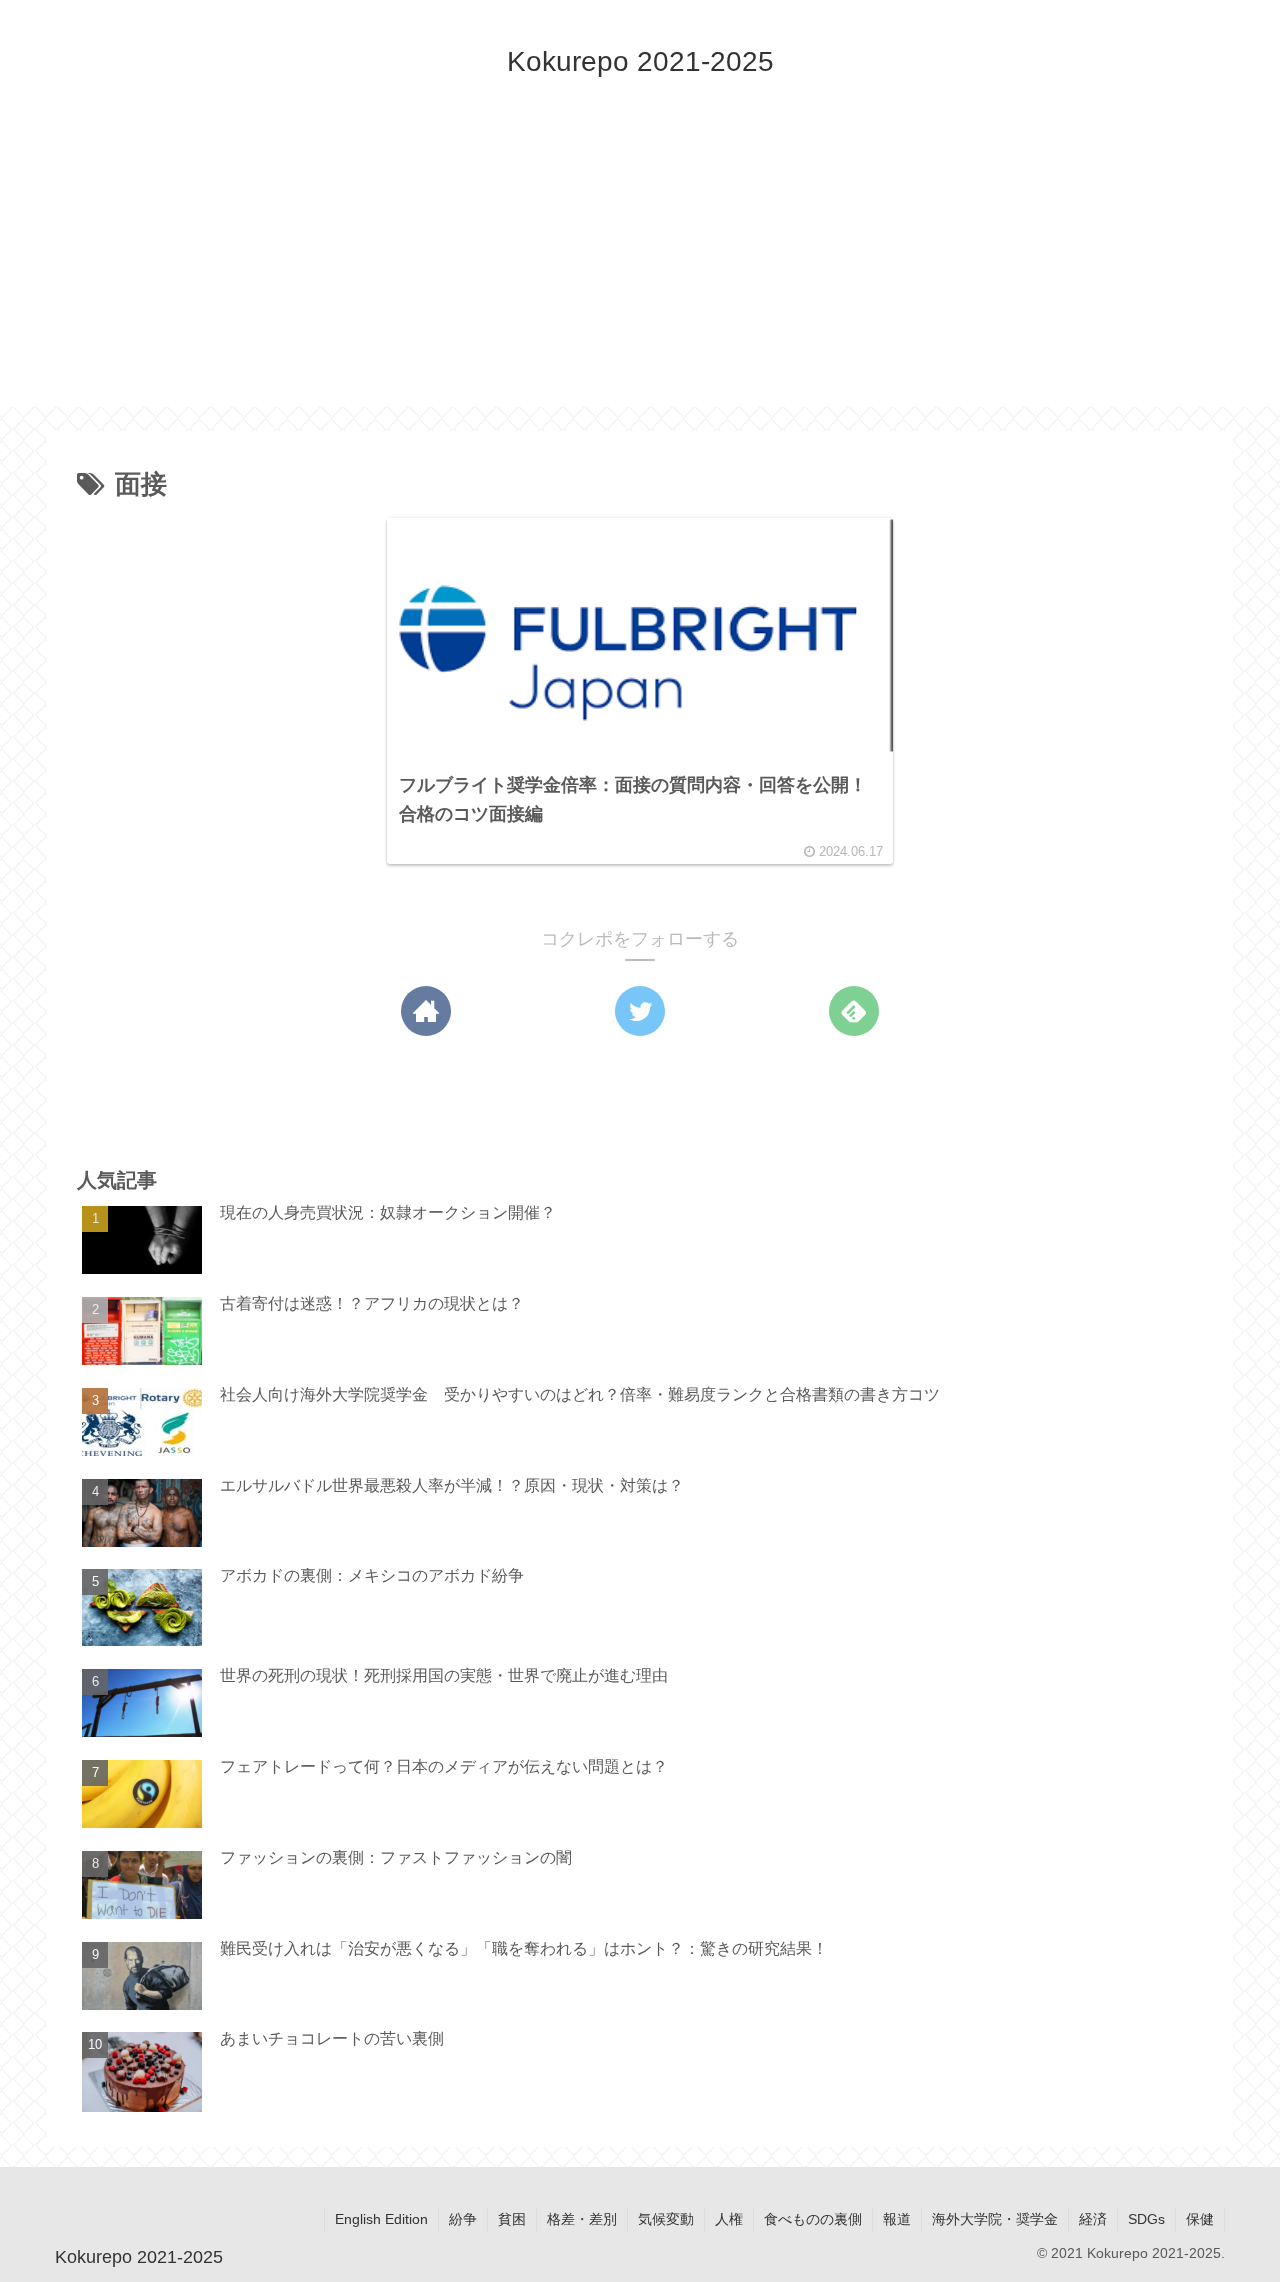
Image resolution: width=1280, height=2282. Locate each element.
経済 (1093, 2219)
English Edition (381, 2219)
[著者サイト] (426, 1011)
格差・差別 (582, 2219)
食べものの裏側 (813, 2219)
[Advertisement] (640, 267)
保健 (1200, 2219)
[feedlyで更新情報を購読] (854, 1011)
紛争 (463, 2219)
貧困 (512, 2219)
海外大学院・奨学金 (995, 2219)
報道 (897, 2219)
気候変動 (666, 2219)
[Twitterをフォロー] (640, 1011)
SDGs (1146, 2219)
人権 (729, 2219)
